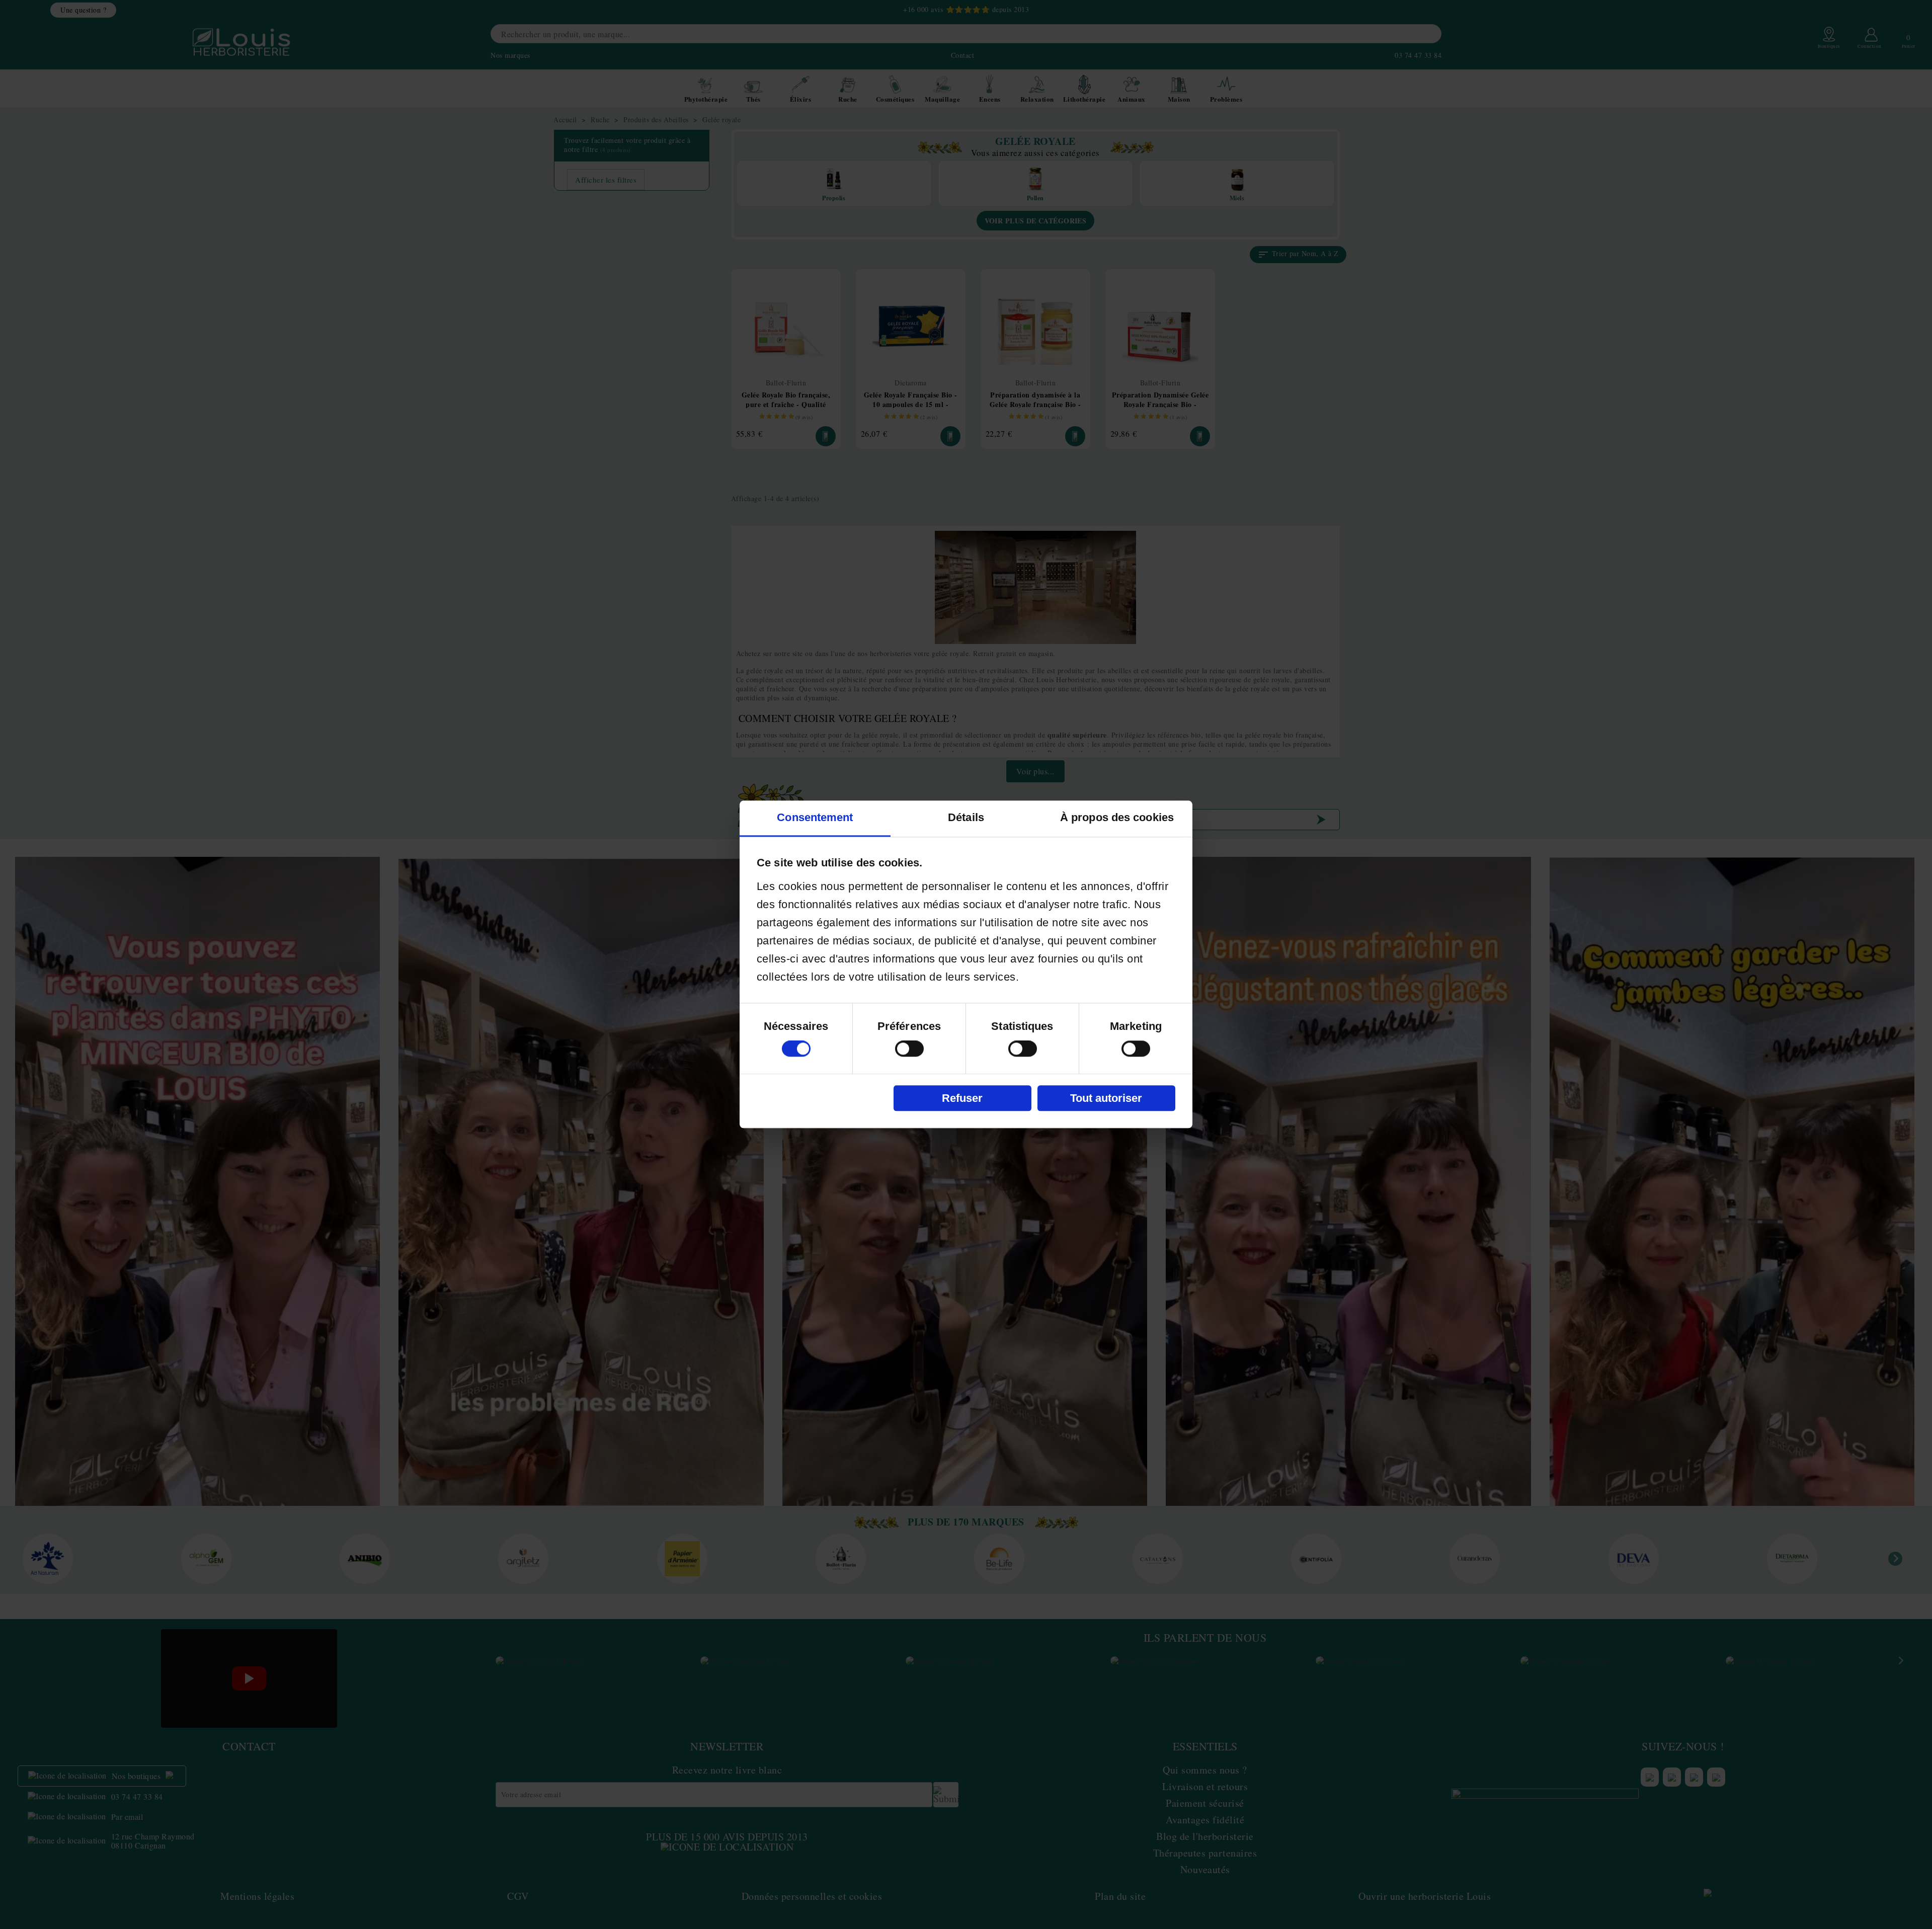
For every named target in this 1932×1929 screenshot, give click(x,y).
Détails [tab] (966, 818)
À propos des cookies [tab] (1117, 818)
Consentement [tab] (815, 818)
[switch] (909, 1049)
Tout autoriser (1106, 1098)
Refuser (962, 1098)
